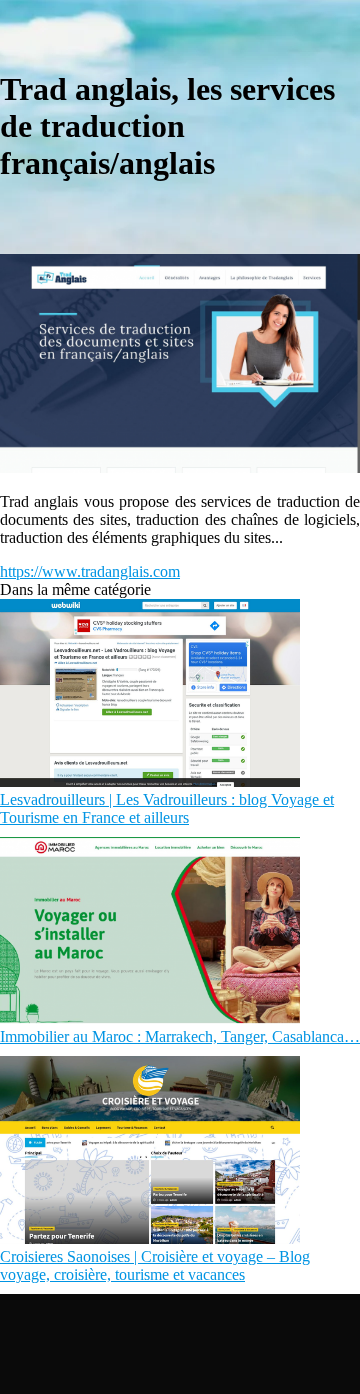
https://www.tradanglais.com (90, 571)
